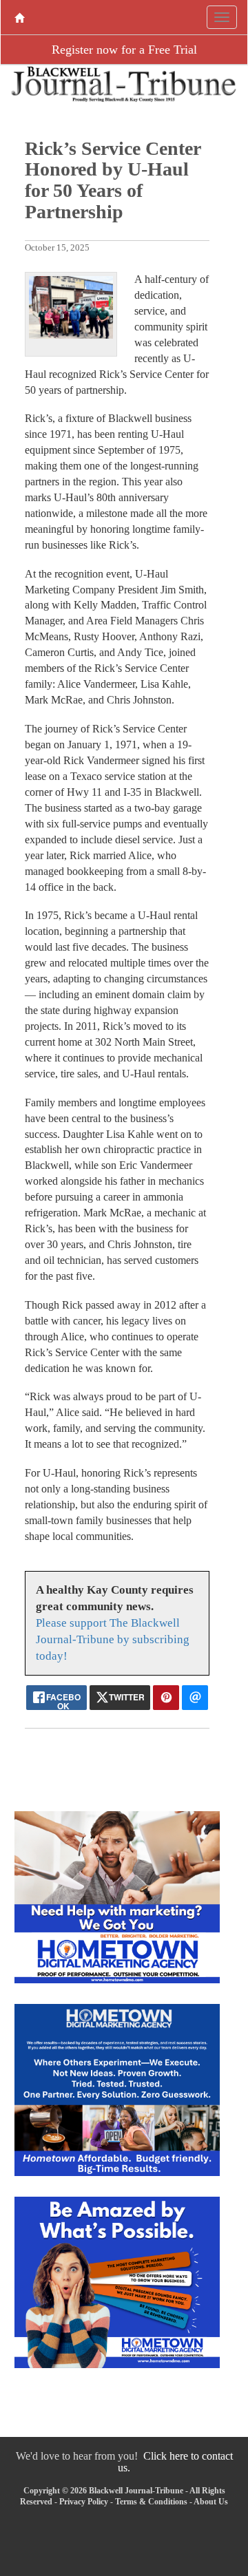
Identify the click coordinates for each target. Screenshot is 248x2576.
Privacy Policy (84, 2502)
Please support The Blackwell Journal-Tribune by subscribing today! (113, 1639)
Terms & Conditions (151, 2502)
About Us (211, 2502)
